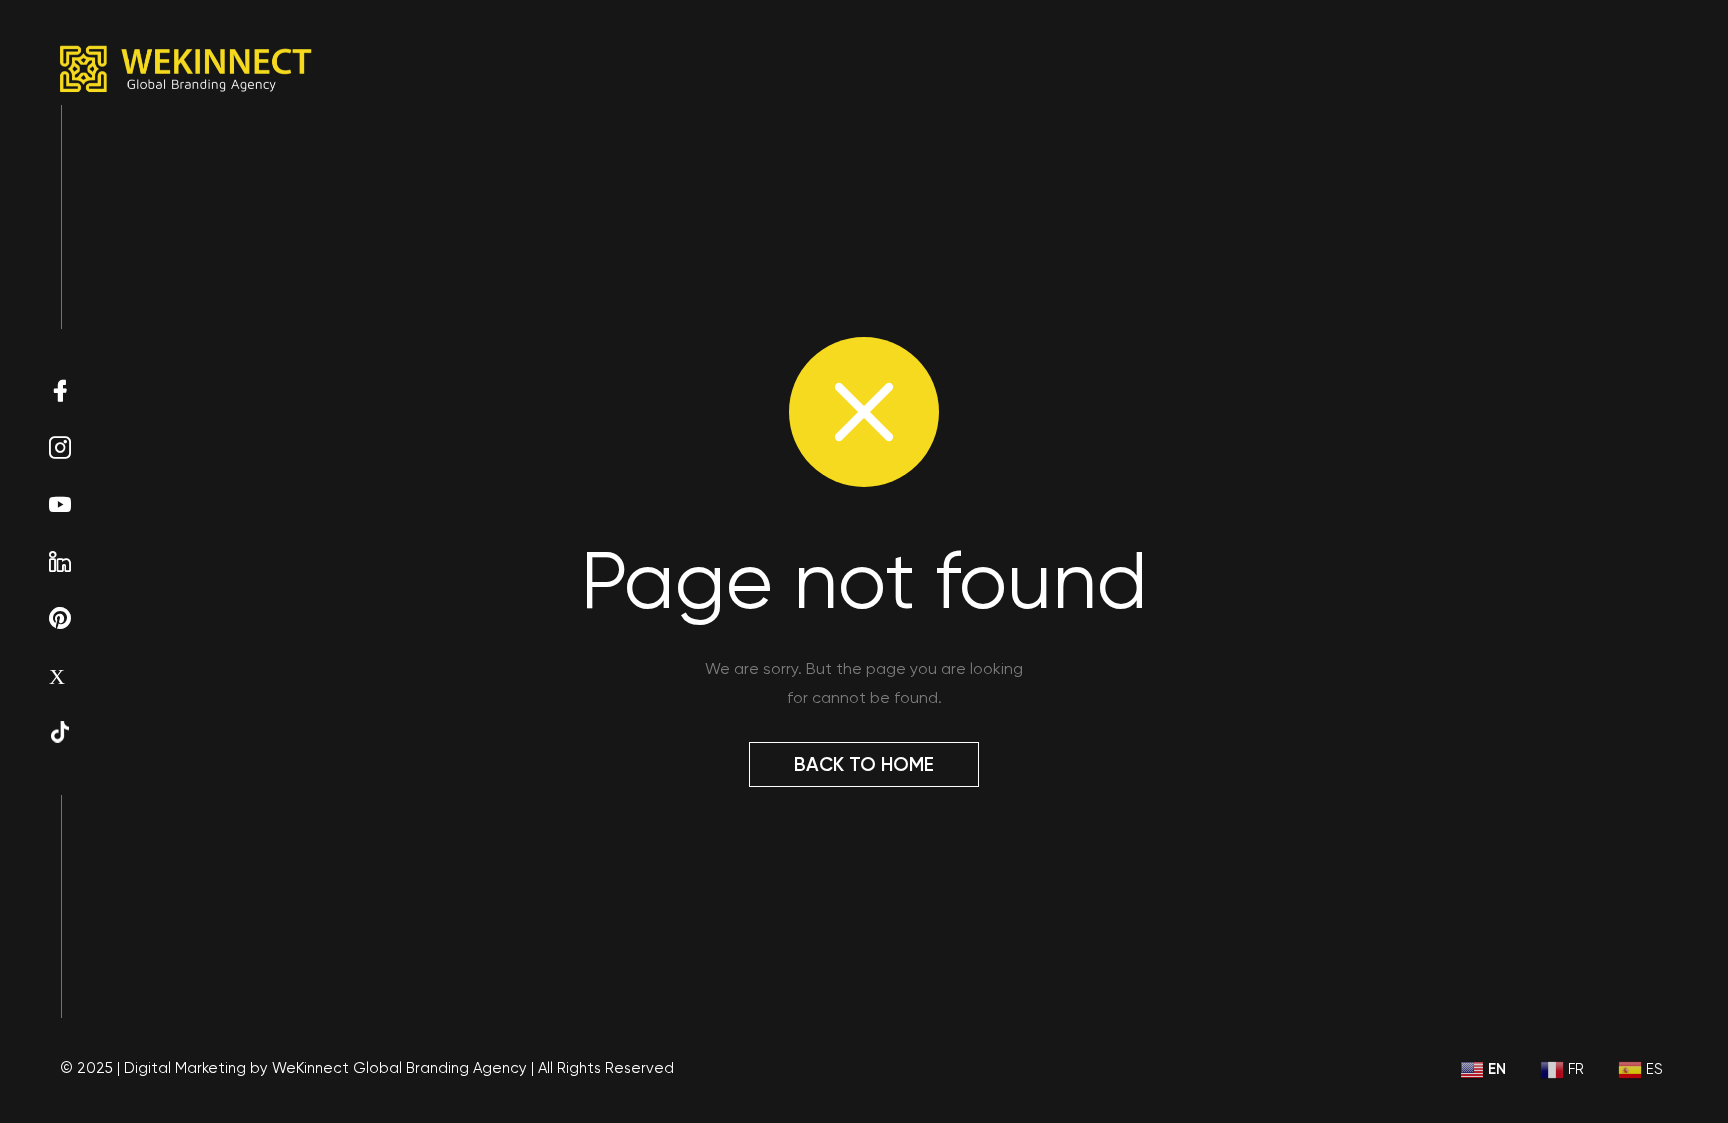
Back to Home (864, 764)
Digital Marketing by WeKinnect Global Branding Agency (325, 1068)
